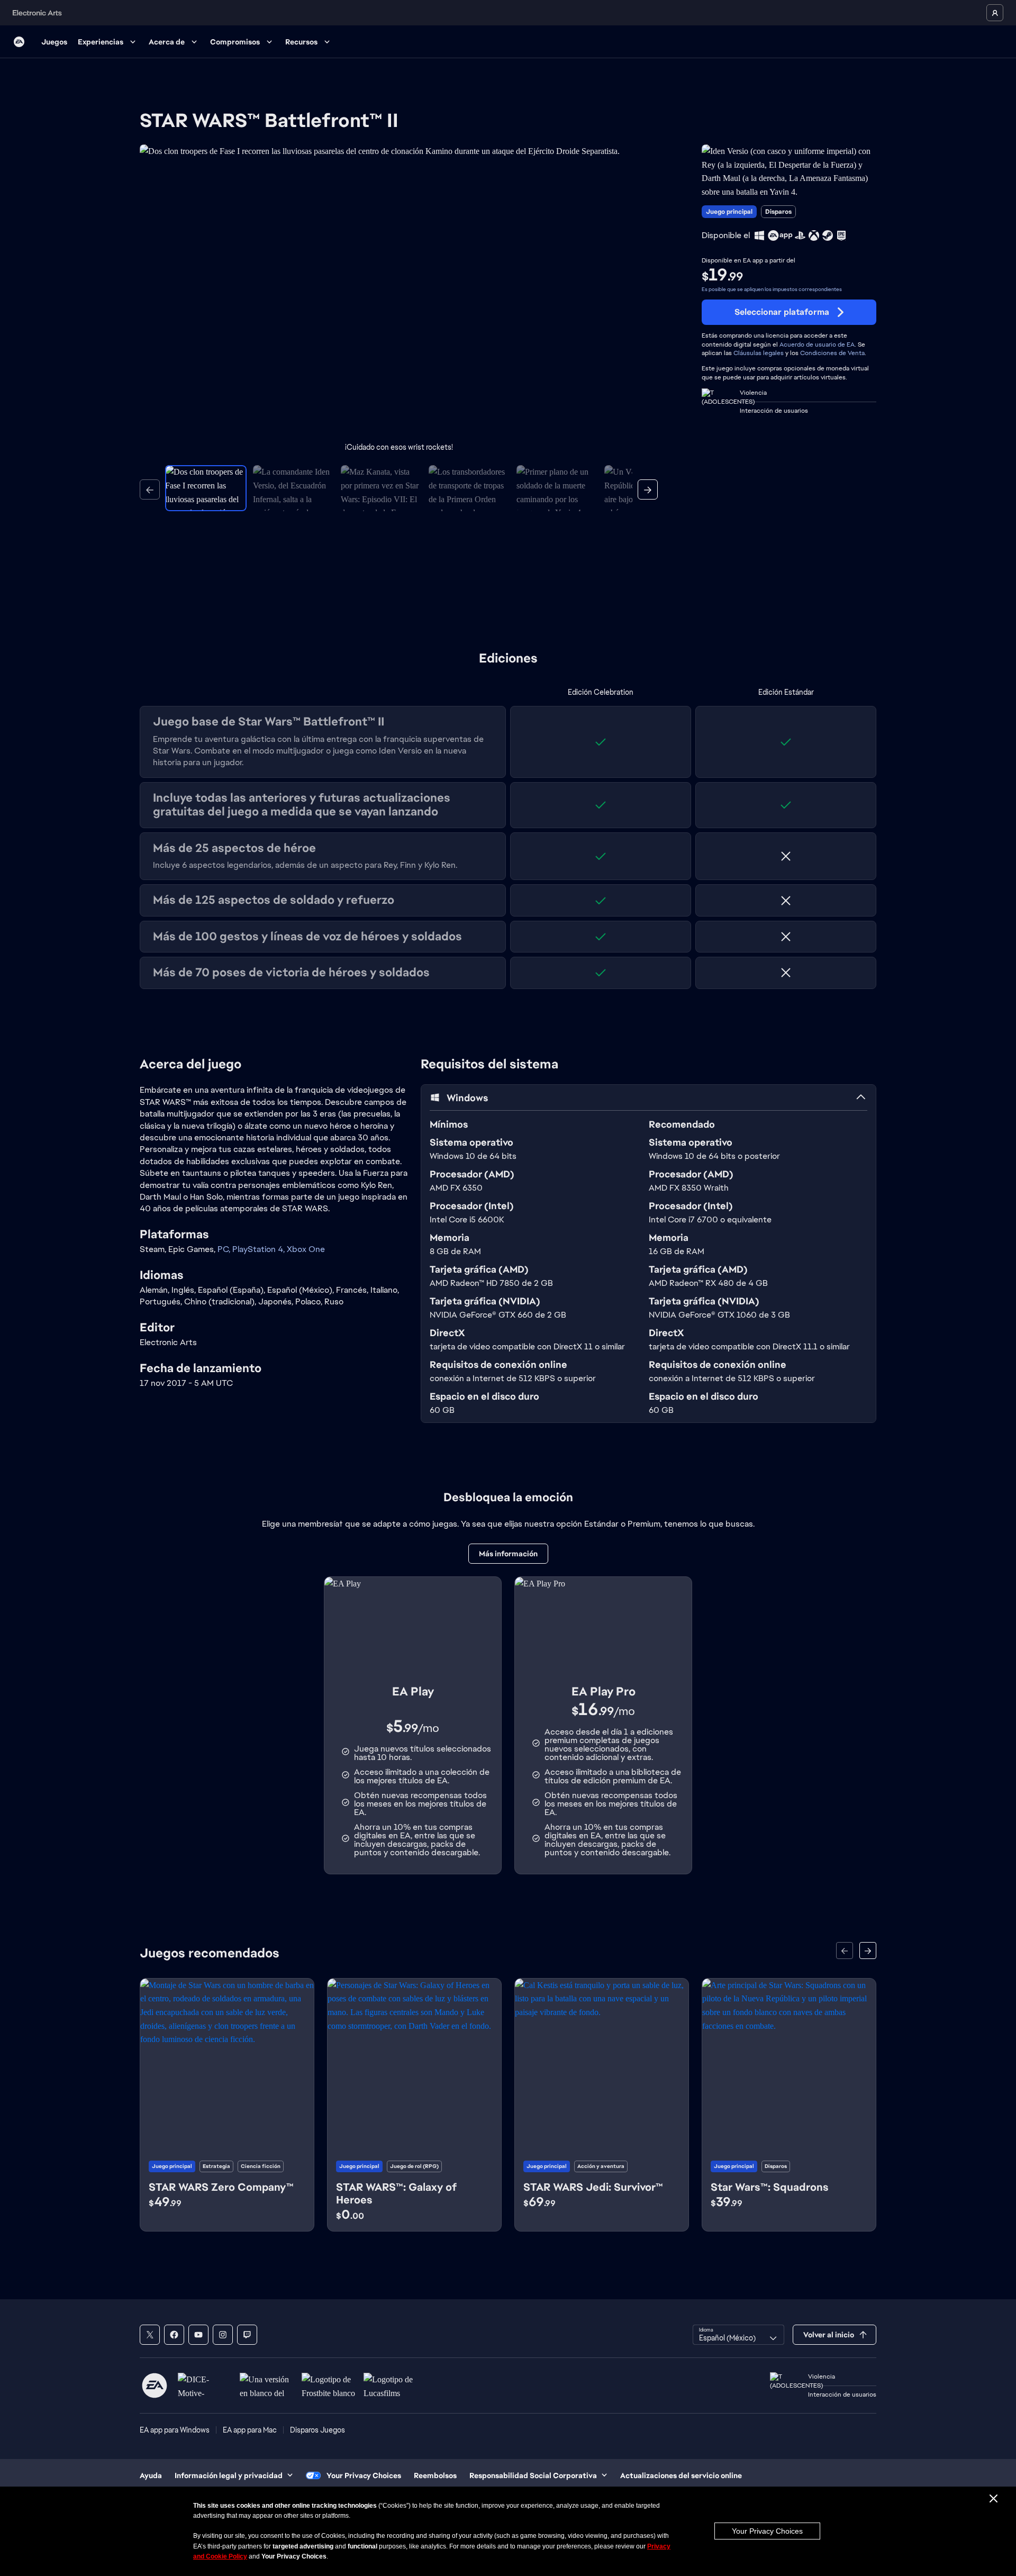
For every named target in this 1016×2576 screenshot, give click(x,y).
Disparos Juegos (317, 2430)
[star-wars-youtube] (198, 2335)
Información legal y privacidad (229, 2475)
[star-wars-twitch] (247, 2335)
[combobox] (738, 2335)
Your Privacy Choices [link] (364, 2475)
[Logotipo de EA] (19, 42)
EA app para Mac (250, 2430)
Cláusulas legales (759, 353)
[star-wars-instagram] (223, 2335)
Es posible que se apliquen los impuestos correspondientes (772, 289)
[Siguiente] (648, 489)
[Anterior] (150, 489)
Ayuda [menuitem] (151, 2475)
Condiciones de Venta (832, 353)
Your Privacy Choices (767, 2531)
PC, (225, 1249)
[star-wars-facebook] (174, 2335)
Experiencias (101, 42)
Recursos (301, 42)
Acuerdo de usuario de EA (817, 344)
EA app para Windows (175, 2430)
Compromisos (235, 42)
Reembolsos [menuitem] (435, 2475)
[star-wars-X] (150, 2335)
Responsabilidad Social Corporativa (533, 2475)
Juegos (54, 42)
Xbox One (306, 1249)
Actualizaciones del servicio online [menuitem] (681, 2475)
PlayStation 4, (260, 1249)
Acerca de (167, 42)
